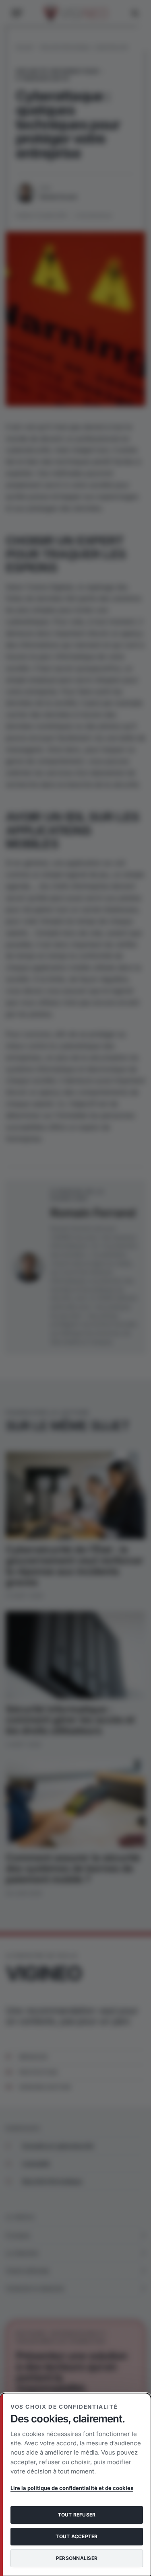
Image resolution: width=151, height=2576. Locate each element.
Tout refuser (77, 2515)
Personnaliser (77, 2558)
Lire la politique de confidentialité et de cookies (72, 2488)
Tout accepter (77, 2536)
